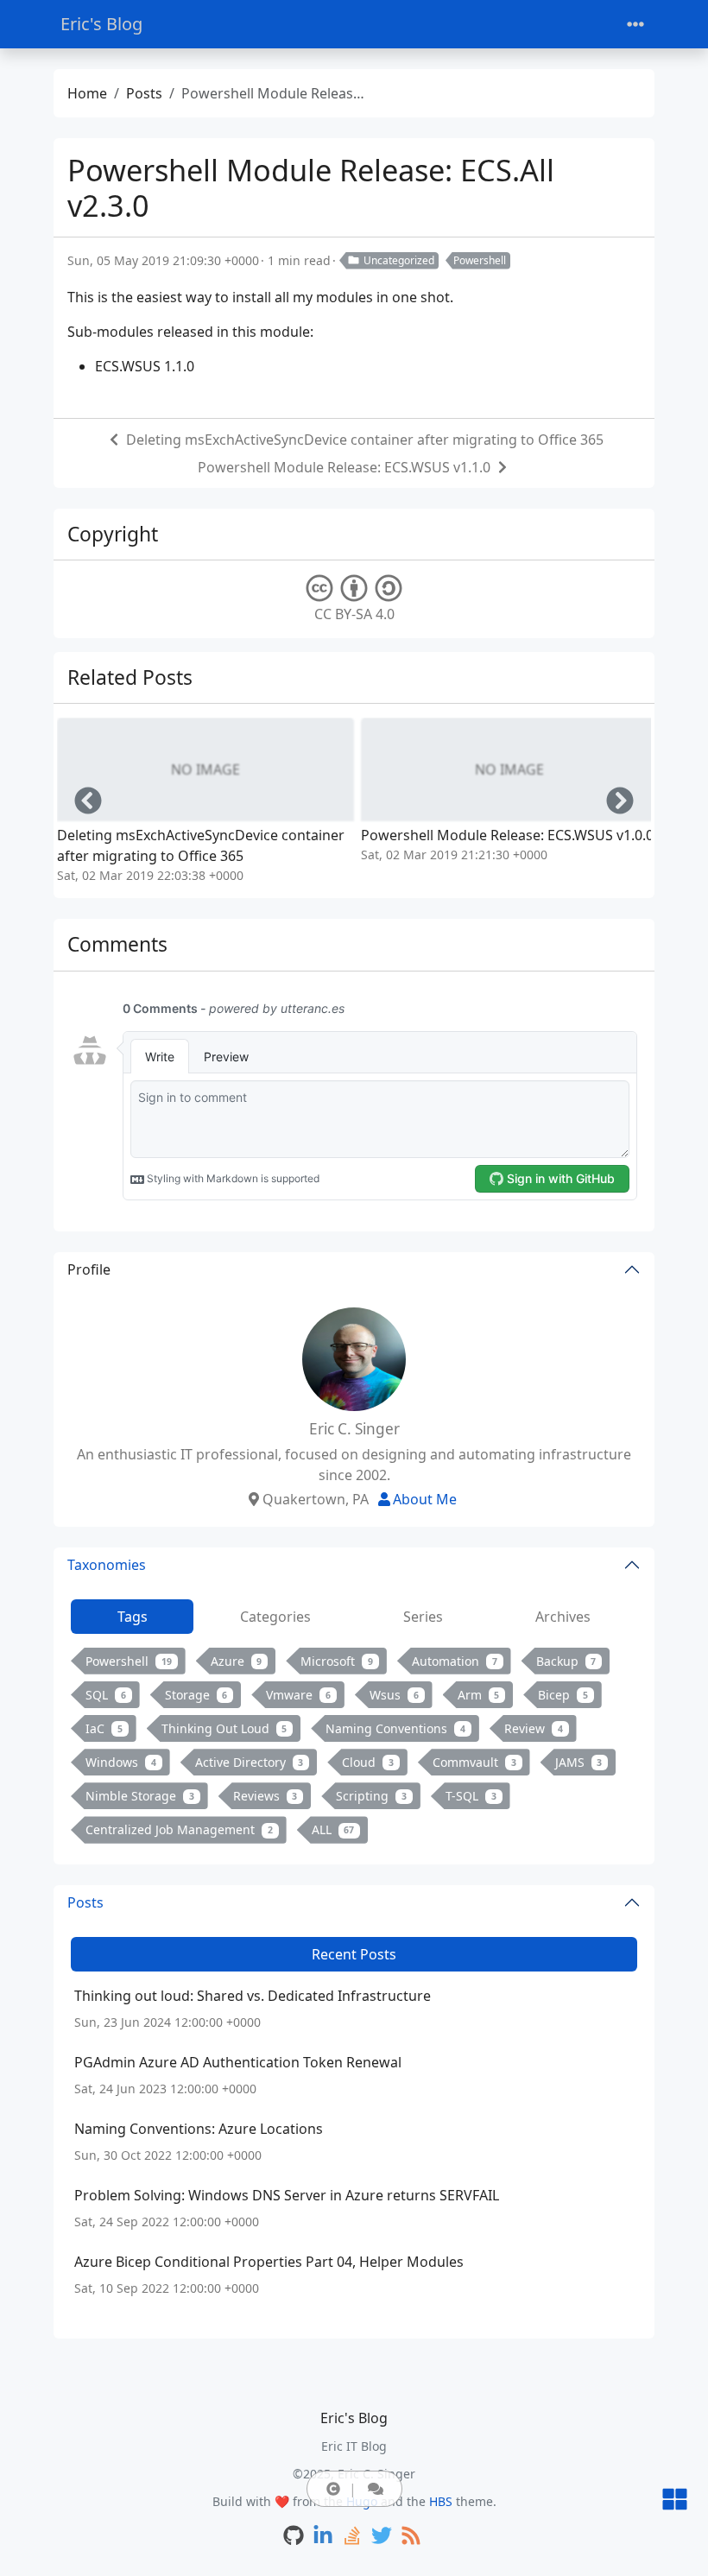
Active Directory (250, 1762)
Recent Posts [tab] (354, 1954)
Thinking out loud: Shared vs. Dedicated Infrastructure (253, 1996)
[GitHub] (294, 2537)
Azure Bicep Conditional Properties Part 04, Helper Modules (269, 2262)
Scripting (371, 1796)
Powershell (480, 260)
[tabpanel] (354, 1749)
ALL (333, 1829)
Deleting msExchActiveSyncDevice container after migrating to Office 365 (365, 440)
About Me (425, 1499)
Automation (455, 1661)
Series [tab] (423, 1617)
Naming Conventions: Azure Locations (199, 2129)
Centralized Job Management (179, 1829)
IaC (104, 1728)
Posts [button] (85, 1902)
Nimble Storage (140, 1796)
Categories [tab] (275, 1617)
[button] (333, 2489)
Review (534, 1728)
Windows (121, 1762)
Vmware (298, 1695)
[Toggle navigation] (635, 25)
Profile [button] (89, 1269)
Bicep (563, 1695)
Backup (566, 1661)
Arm (479, 1695)
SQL (106, 1695)
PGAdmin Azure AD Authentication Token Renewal (238, 2062)
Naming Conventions (395, 1728)
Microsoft (337, 1661)
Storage (196, 1695)
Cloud (368, 1762)
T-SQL (471, 1796)
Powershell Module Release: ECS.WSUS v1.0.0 (507, 835)
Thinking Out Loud (224, 1728)
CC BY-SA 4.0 (354, 614)
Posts (144, 93)
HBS (441, 2501)
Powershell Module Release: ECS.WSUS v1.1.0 (344, 467)
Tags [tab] (133, 1617)
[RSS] (411, 2537)
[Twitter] (382, 2537)
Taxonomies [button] (107, 1565)
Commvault (474, 1762)
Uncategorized (399, 260)
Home (87, 93)
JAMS (579, 1762)
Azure (237, 1661)
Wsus (394, 1695)
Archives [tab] (563, 1617)
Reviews (265, 1796)
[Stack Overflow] (352, 2537)
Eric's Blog (101, 24)
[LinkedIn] (323, 2537)
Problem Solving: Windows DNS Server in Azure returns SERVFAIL (287, 2195)
